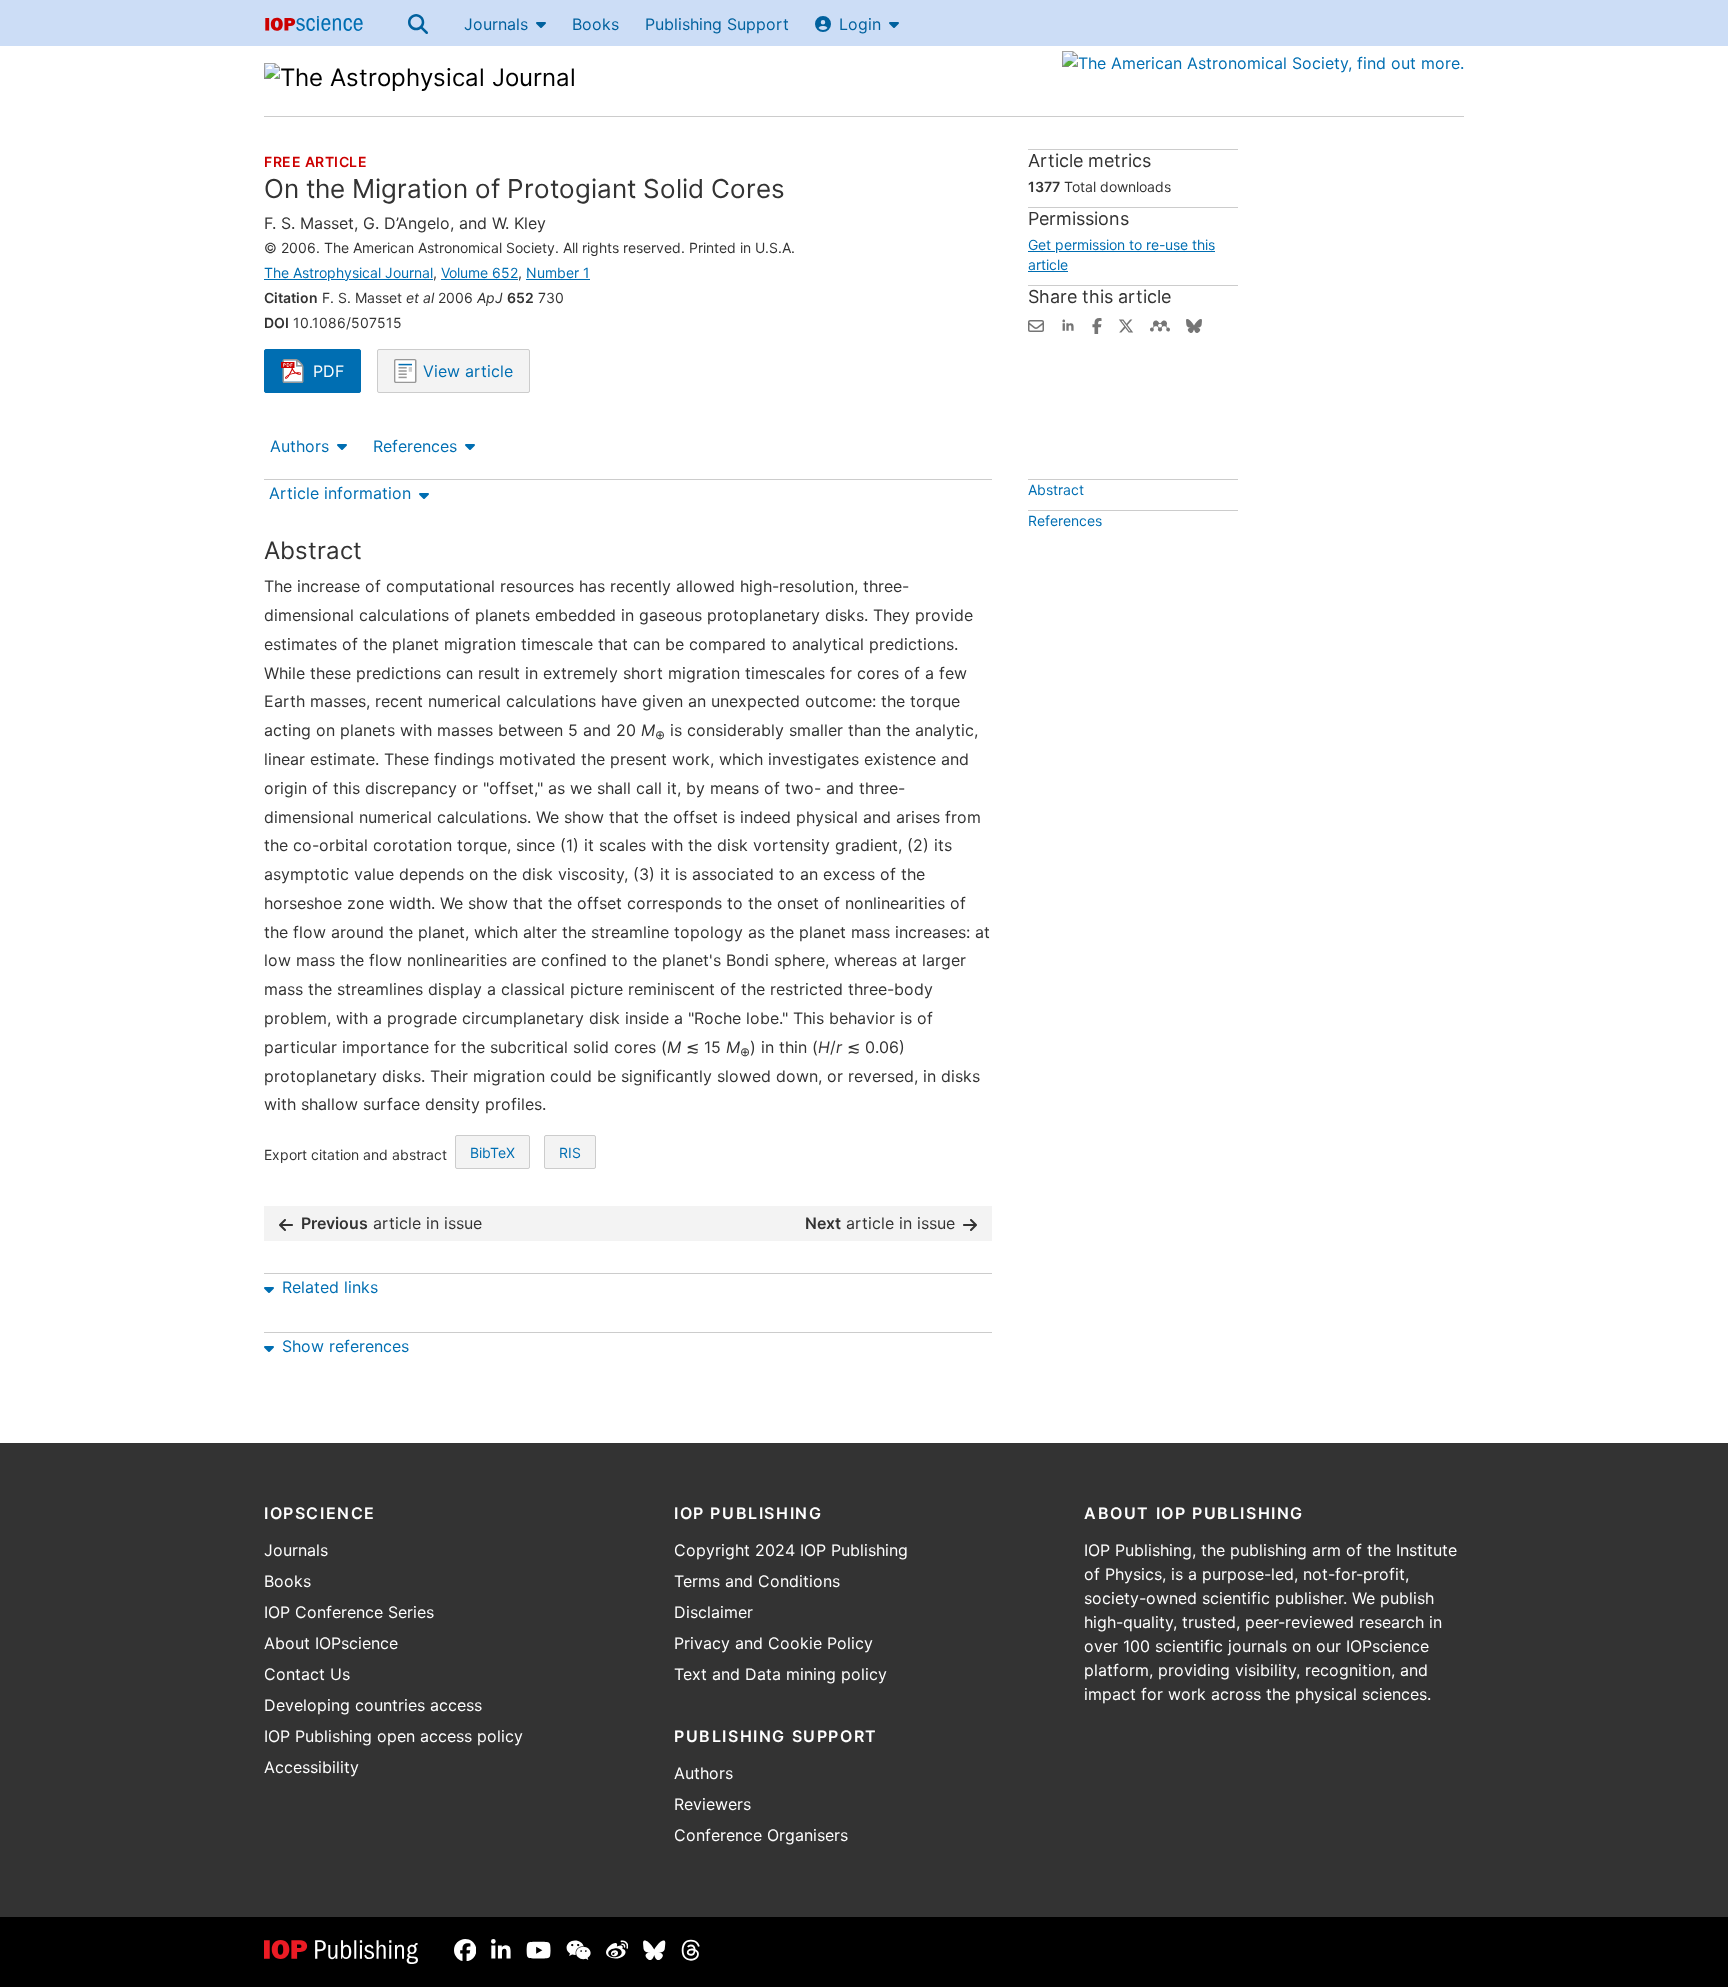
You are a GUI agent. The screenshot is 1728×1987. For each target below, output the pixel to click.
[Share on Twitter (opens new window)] (1126, 324)
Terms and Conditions (757, 1581)
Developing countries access (373, 1705)
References (415, 446)
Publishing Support (717, 24)
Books (595, 24)
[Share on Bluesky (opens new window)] (1194, 324)
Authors (299, 446)
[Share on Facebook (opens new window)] (1097, 324)
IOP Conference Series (349, 1612)
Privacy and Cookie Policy (773, 1643)
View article (465, 371)
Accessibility (311, 1767)
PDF (337, 373)
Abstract (1056, 489)
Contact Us (307, 1674)
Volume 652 (479, 272)
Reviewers (712, 1804)
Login (860, 24)
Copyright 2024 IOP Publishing (791, 1550)
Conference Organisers (761, 1835)
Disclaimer (713, 1612)
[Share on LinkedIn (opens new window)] (1068, 324)
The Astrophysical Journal (348, 272)
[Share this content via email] (1036, 324)
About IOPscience (331, 1643)
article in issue (391, 1223)
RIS (570, 1152)
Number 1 (558, 272)
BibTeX (492, 1152)
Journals (496, 24)
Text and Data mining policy (780, 1674)
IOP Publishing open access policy (393, 1736)
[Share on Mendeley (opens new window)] (1160, 324)
